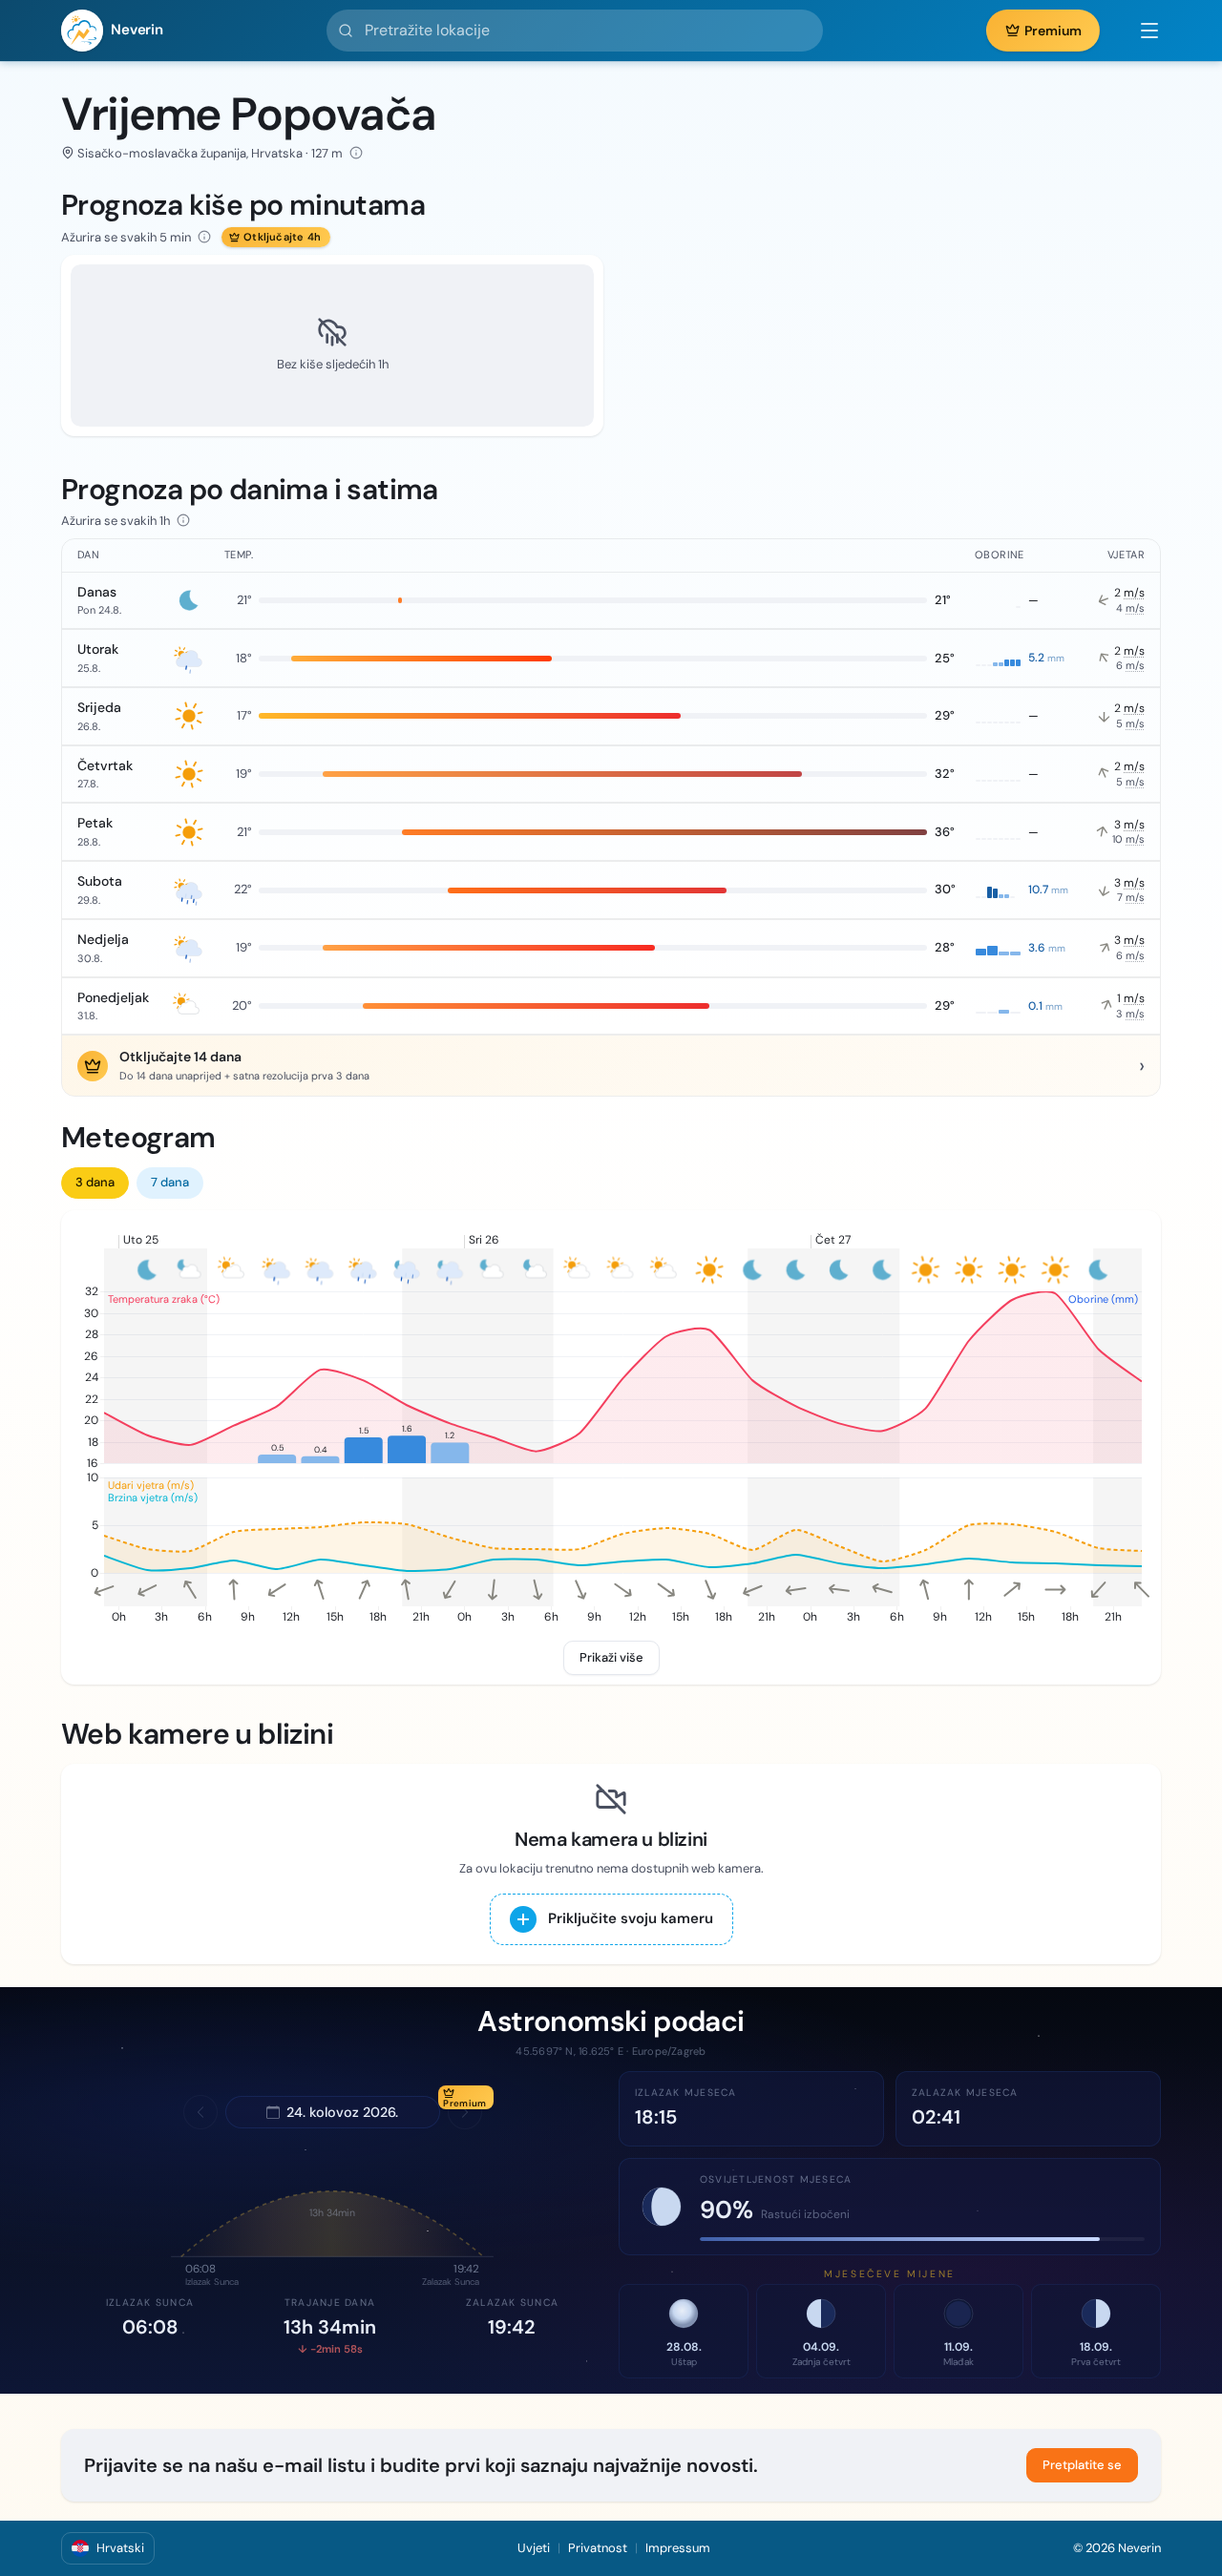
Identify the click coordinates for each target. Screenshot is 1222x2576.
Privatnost (598, 2548)
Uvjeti (534, 2548)
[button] (1140, 31)
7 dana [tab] (170, 1182)
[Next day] (465, 2112)
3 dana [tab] (95, 1182)
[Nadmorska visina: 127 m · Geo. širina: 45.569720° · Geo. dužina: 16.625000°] (356, 153)
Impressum (678, 2548)
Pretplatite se (1082, 2465)
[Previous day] (200, 2112)
